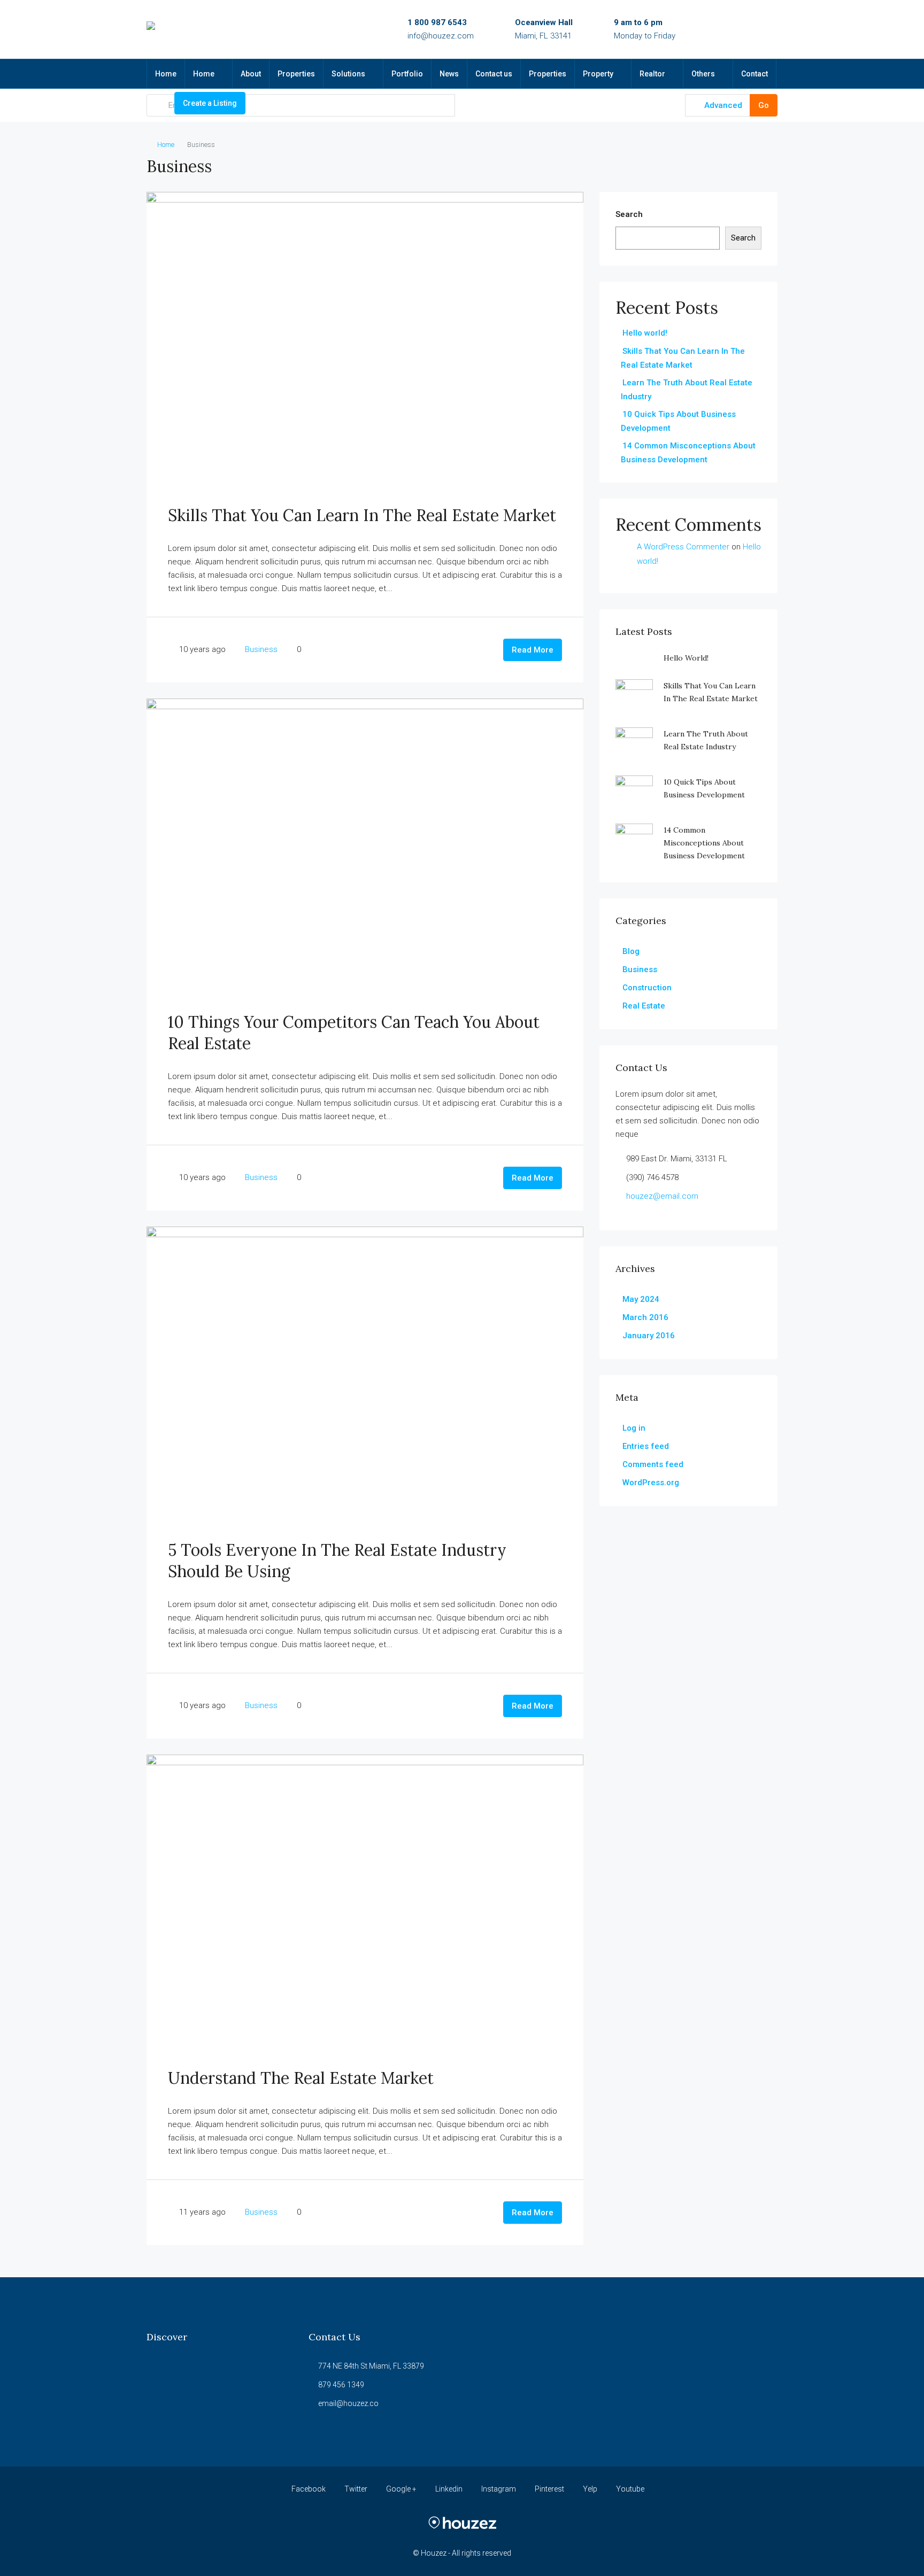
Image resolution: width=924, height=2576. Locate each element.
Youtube (629, 2489)
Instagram (499, 2489)
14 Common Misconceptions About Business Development (704, 843)
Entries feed (646, 1446)
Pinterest (549, 2489)
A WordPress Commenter (683, 547)
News (449, 74)
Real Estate (644, 1006)
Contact (754, 74)
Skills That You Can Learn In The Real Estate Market (362, 515)
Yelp (590, 2489)
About (251, 74)
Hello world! (645, 333)
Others (703, 74)
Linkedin (449, 2489)
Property (598, 74)
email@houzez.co (348, 2403)
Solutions (348, 74)
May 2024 (641, 1299)
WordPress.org (651, 1483)
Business (261, 649)
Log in (634, 1428)
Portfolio (407, 74)
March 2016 (645, 1317)
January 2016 (649, 1336)
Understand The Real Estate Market (301, 2078)
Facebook (309, 2489)
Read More (533, 650)
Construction (647, 988)
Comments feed (653, 1464)
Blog (631, 951)
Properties (296, 74)
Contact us (494, 74)
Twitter (356, 2489)
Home (166, 74)
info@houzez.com (441, 36)
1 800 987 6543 (437, 22)
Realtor (652, 74)
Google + (401, 2489)
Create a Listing (210, 103)
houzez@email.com (662, 1196)
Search (629, 214)
